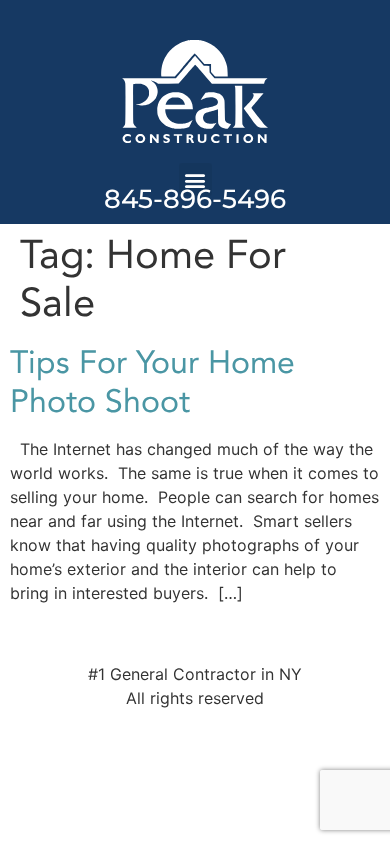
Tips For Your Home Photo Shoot (152, 382)
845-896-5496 (195, 199)
